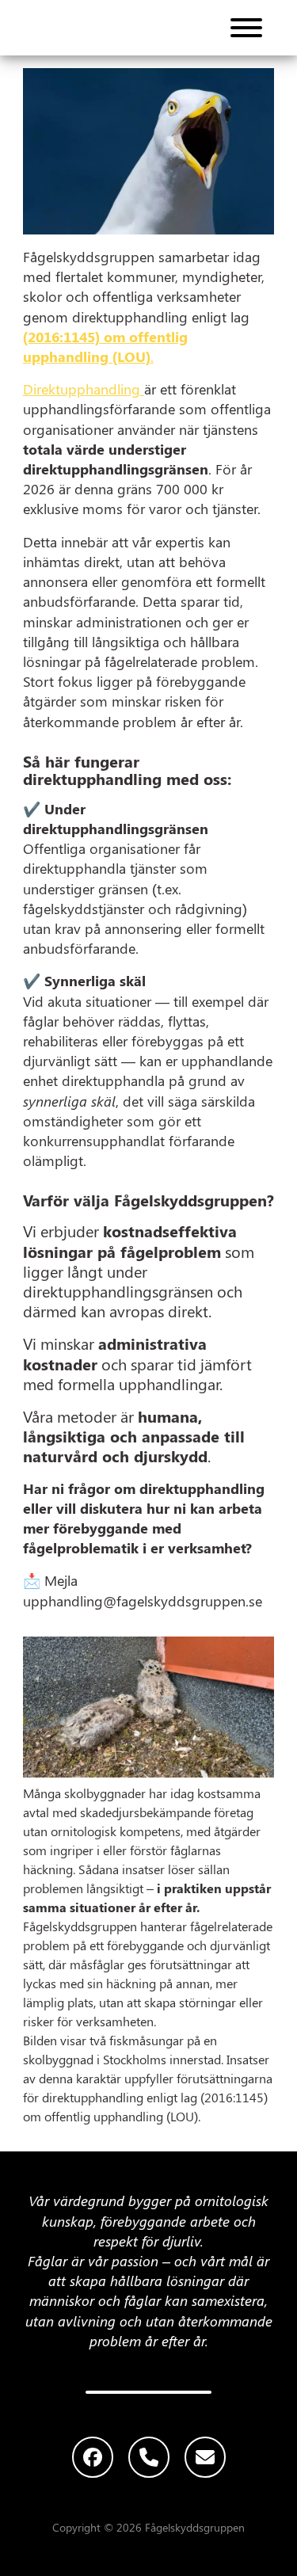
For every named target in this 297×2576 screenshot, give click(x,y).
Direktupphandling (84, 389)
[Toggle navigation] (246, 28)
